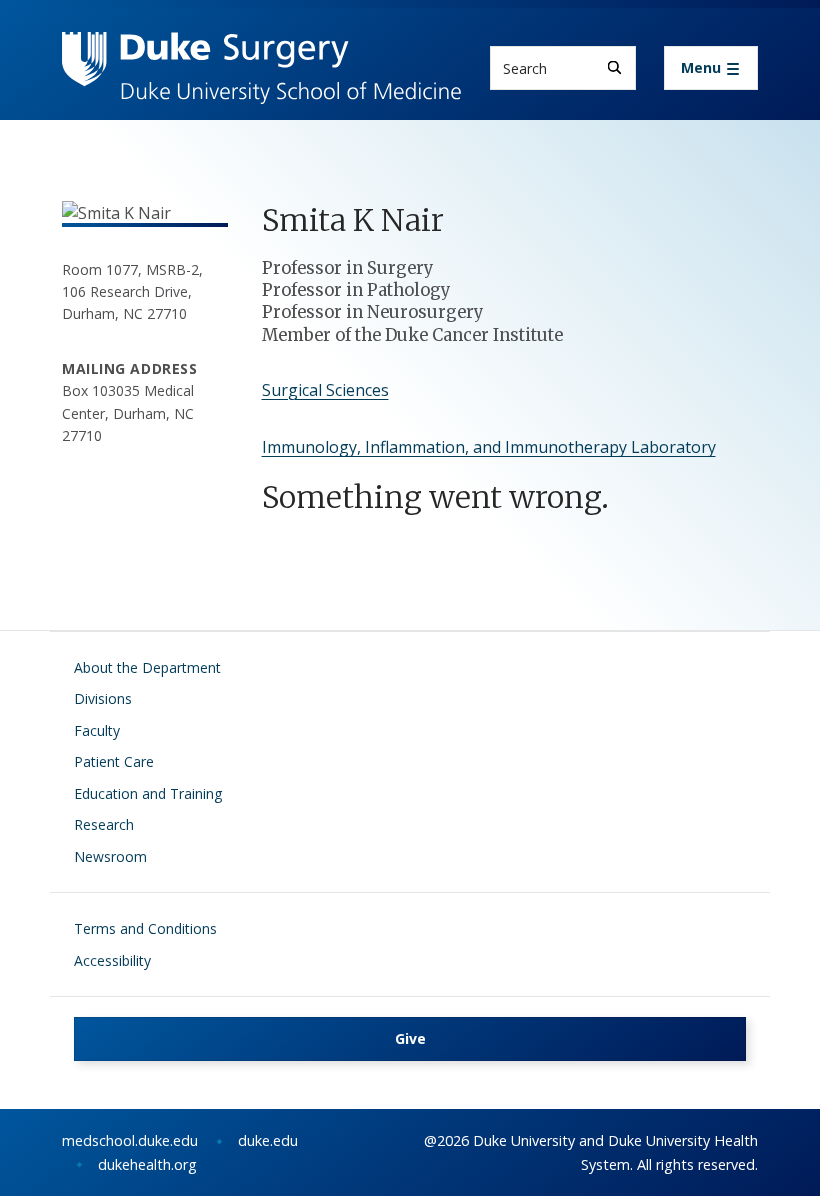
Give (410, 1038)
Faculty (97, 730)
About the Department (147, 667)
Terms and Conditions (145, 928)
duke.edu (268, 1140)
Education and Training (148, 793)
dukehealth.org (147, 1164)
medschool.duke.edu (130, 1140)
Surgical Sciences (325, 390)
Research (104, 824)
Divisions (103, 698)
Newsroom (110, 856)
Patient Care (114, 761)
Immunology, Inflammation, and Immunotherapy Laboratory (489, 447)
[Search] (614, 67)
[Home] (262, 50)
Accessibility (112, 960)
